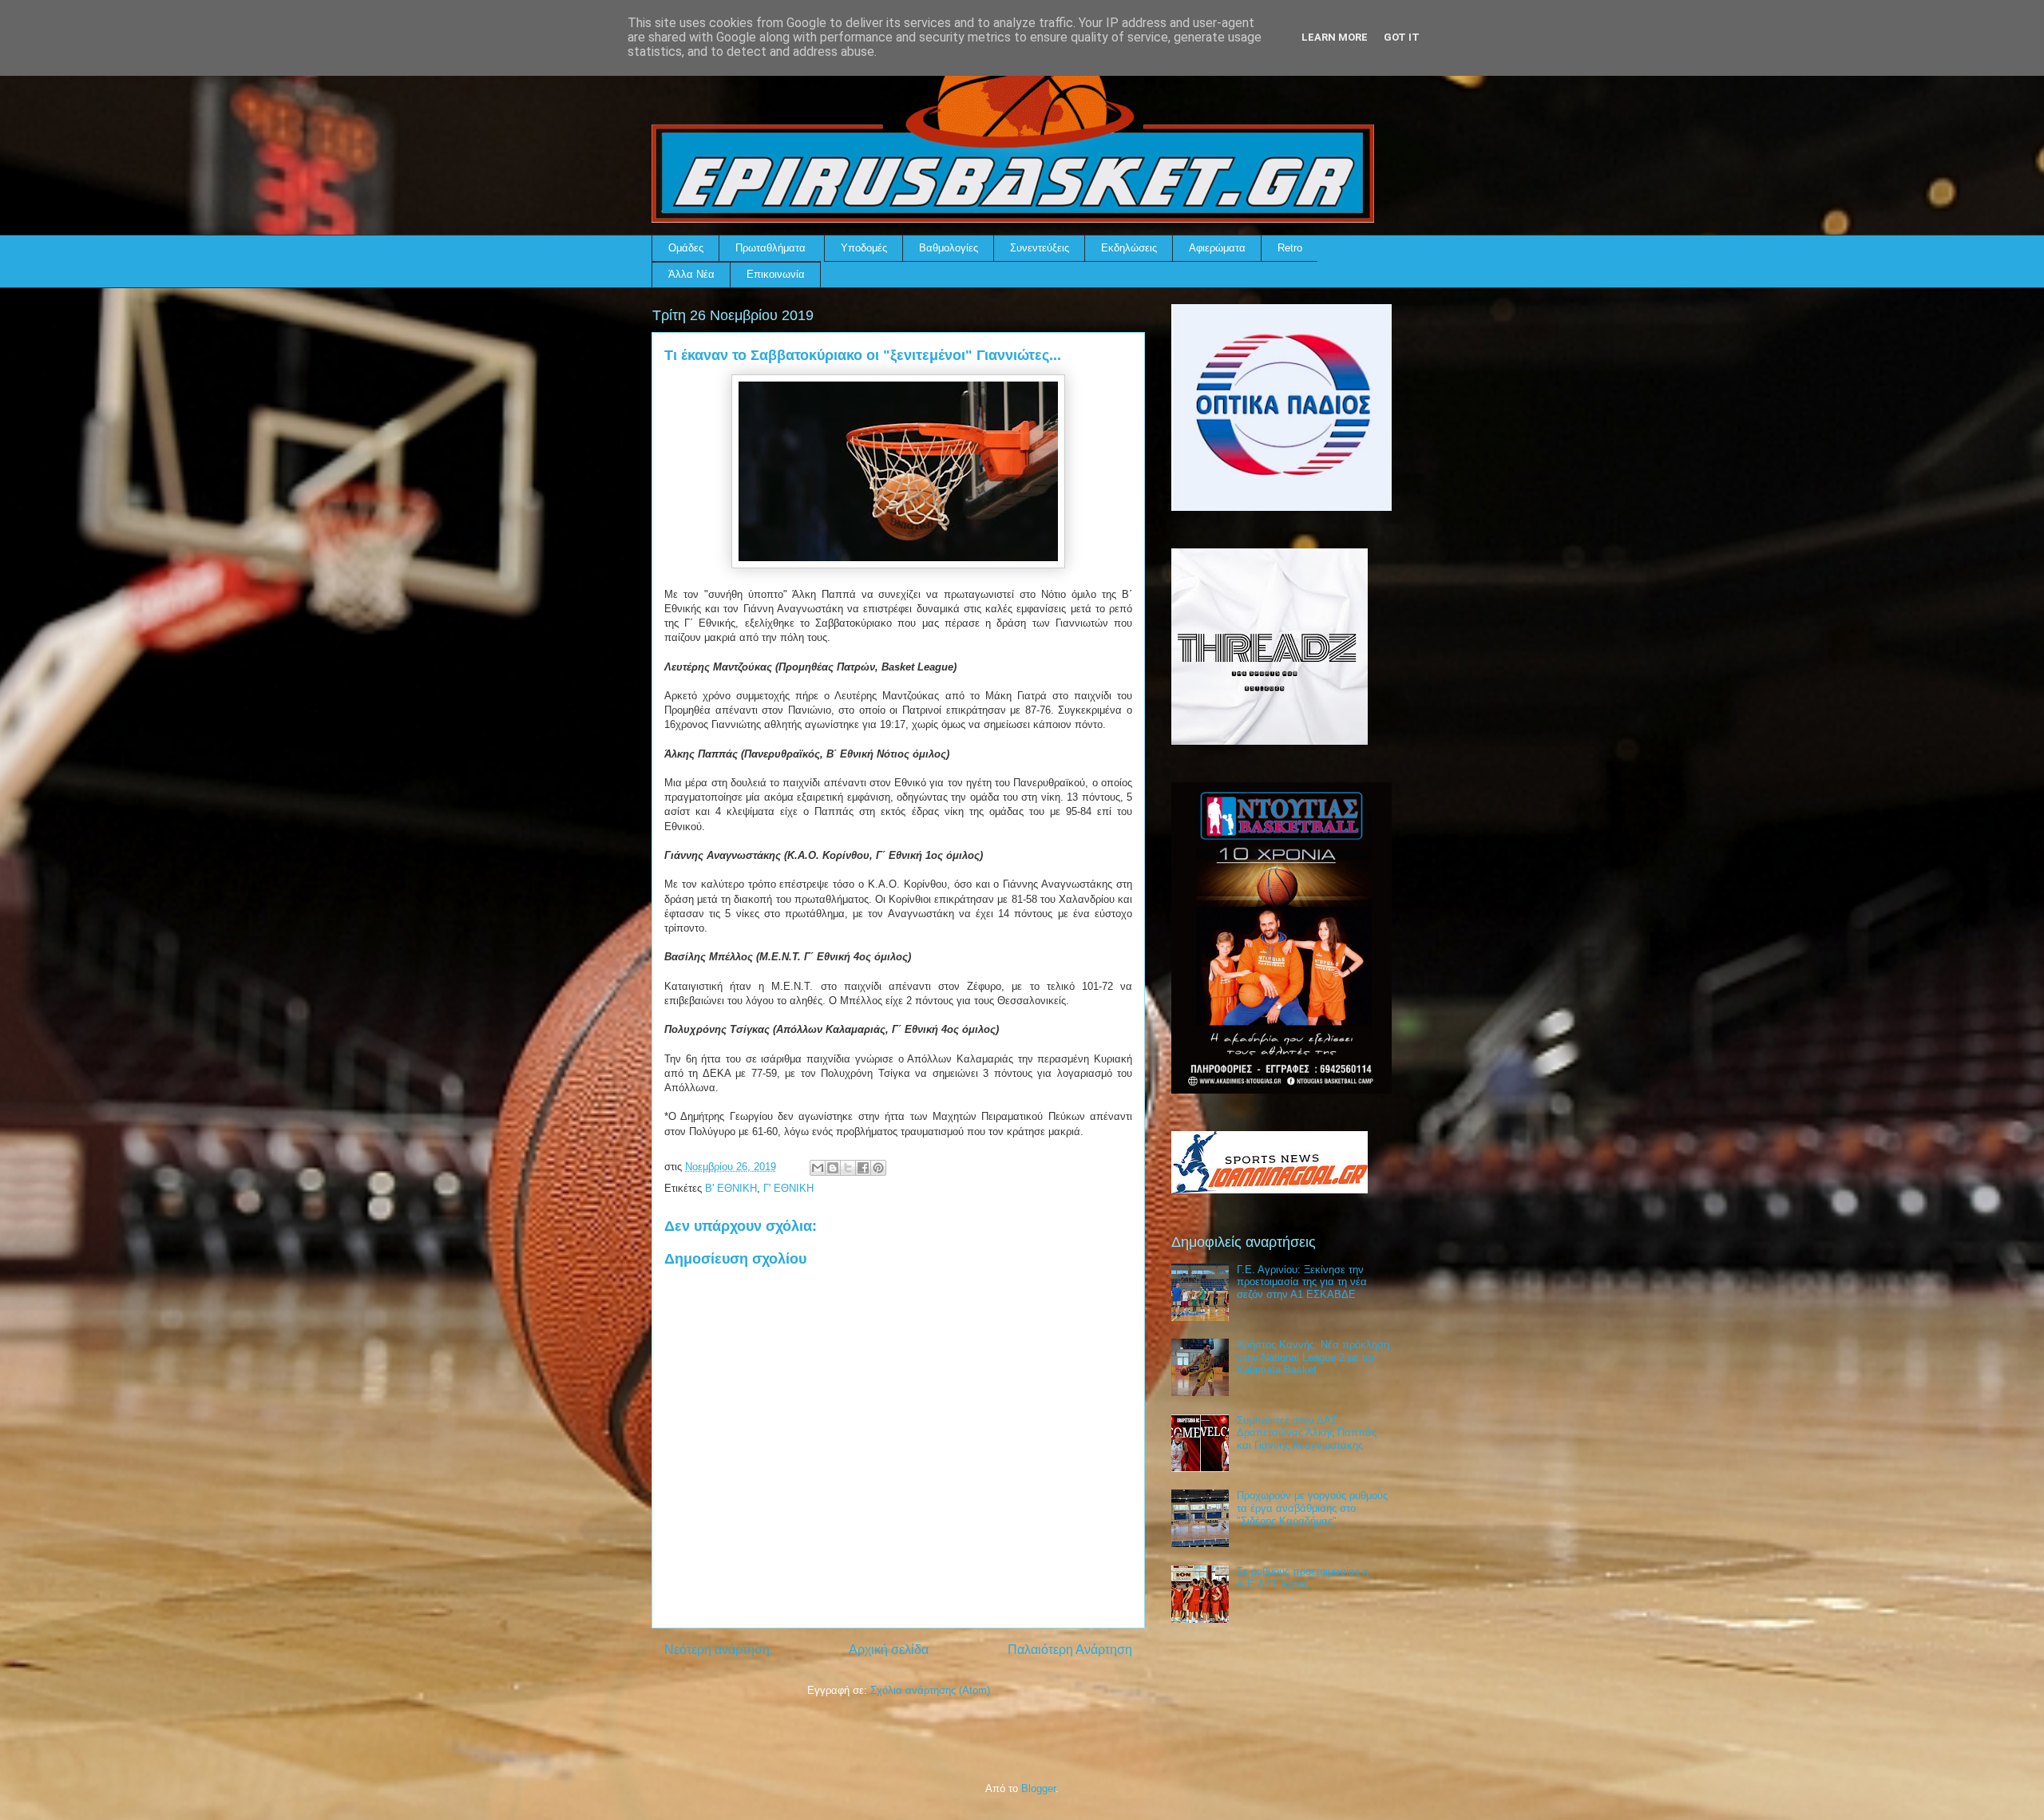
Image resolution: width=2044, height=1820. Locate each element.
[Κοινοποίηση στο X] (848, 1168)
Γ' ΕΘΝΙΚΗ (788, 1188)
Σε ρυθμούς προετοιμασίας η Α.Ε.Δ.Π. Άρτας (1303, 1578)
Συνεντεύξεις (1040, 248)
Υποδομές (864, 248)
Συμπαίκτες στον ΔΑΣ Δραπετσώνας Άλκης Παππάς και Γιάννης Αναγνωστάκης (1307, 1433)
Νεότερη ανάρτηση (717, 1650)
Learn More (1335, 37)
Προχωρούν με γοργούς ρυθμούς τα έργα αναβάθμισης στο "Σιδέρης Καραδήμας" (1312, 1508)
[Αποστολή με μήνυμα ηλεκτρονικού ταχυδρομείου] (818, 1168)
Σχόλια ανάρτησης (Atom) (930, 1690)
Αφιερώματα (1217, 248)
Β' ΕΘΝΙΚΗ (731, 1188)
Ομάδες (686, 248)
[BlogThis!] (833, 1168)
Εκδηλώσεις (1129, 248)
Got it (1402, 37)
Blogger (1038, 1788)
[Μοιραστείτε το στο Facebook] (863, 1168)
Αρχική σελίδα (889, 1650)
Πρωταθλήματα (770, 248)
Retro (1290, 248)
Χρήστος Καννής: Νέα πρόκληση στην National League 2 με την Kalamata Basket (1313, 1357)
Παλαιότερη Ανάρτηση (1070, 1650)
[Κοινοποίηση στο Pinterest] (878, 1168)
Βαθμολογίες (949, 248)
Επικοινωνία (776, 274)
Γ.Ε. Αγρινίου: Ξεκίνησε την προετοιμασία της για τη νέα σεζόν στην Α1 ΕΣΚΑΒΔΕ (1302, 1282)
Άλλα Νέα (691, 274)
